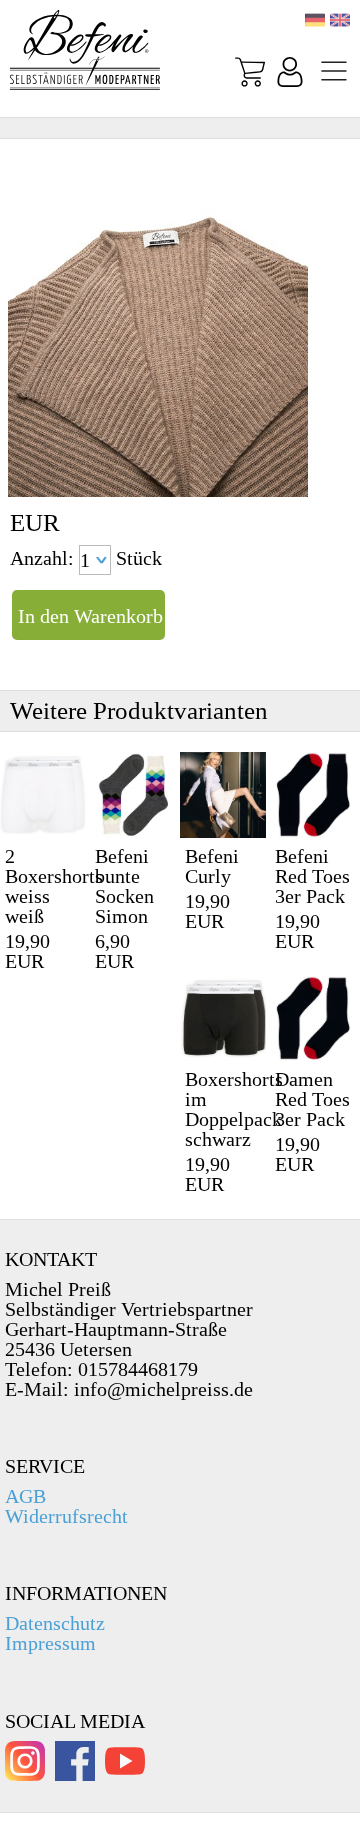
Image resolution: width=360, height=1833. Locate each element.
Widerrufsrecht (66, 1516)
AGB (25, 1496)
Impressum (50, 1643)
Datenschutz (55, 1623)
